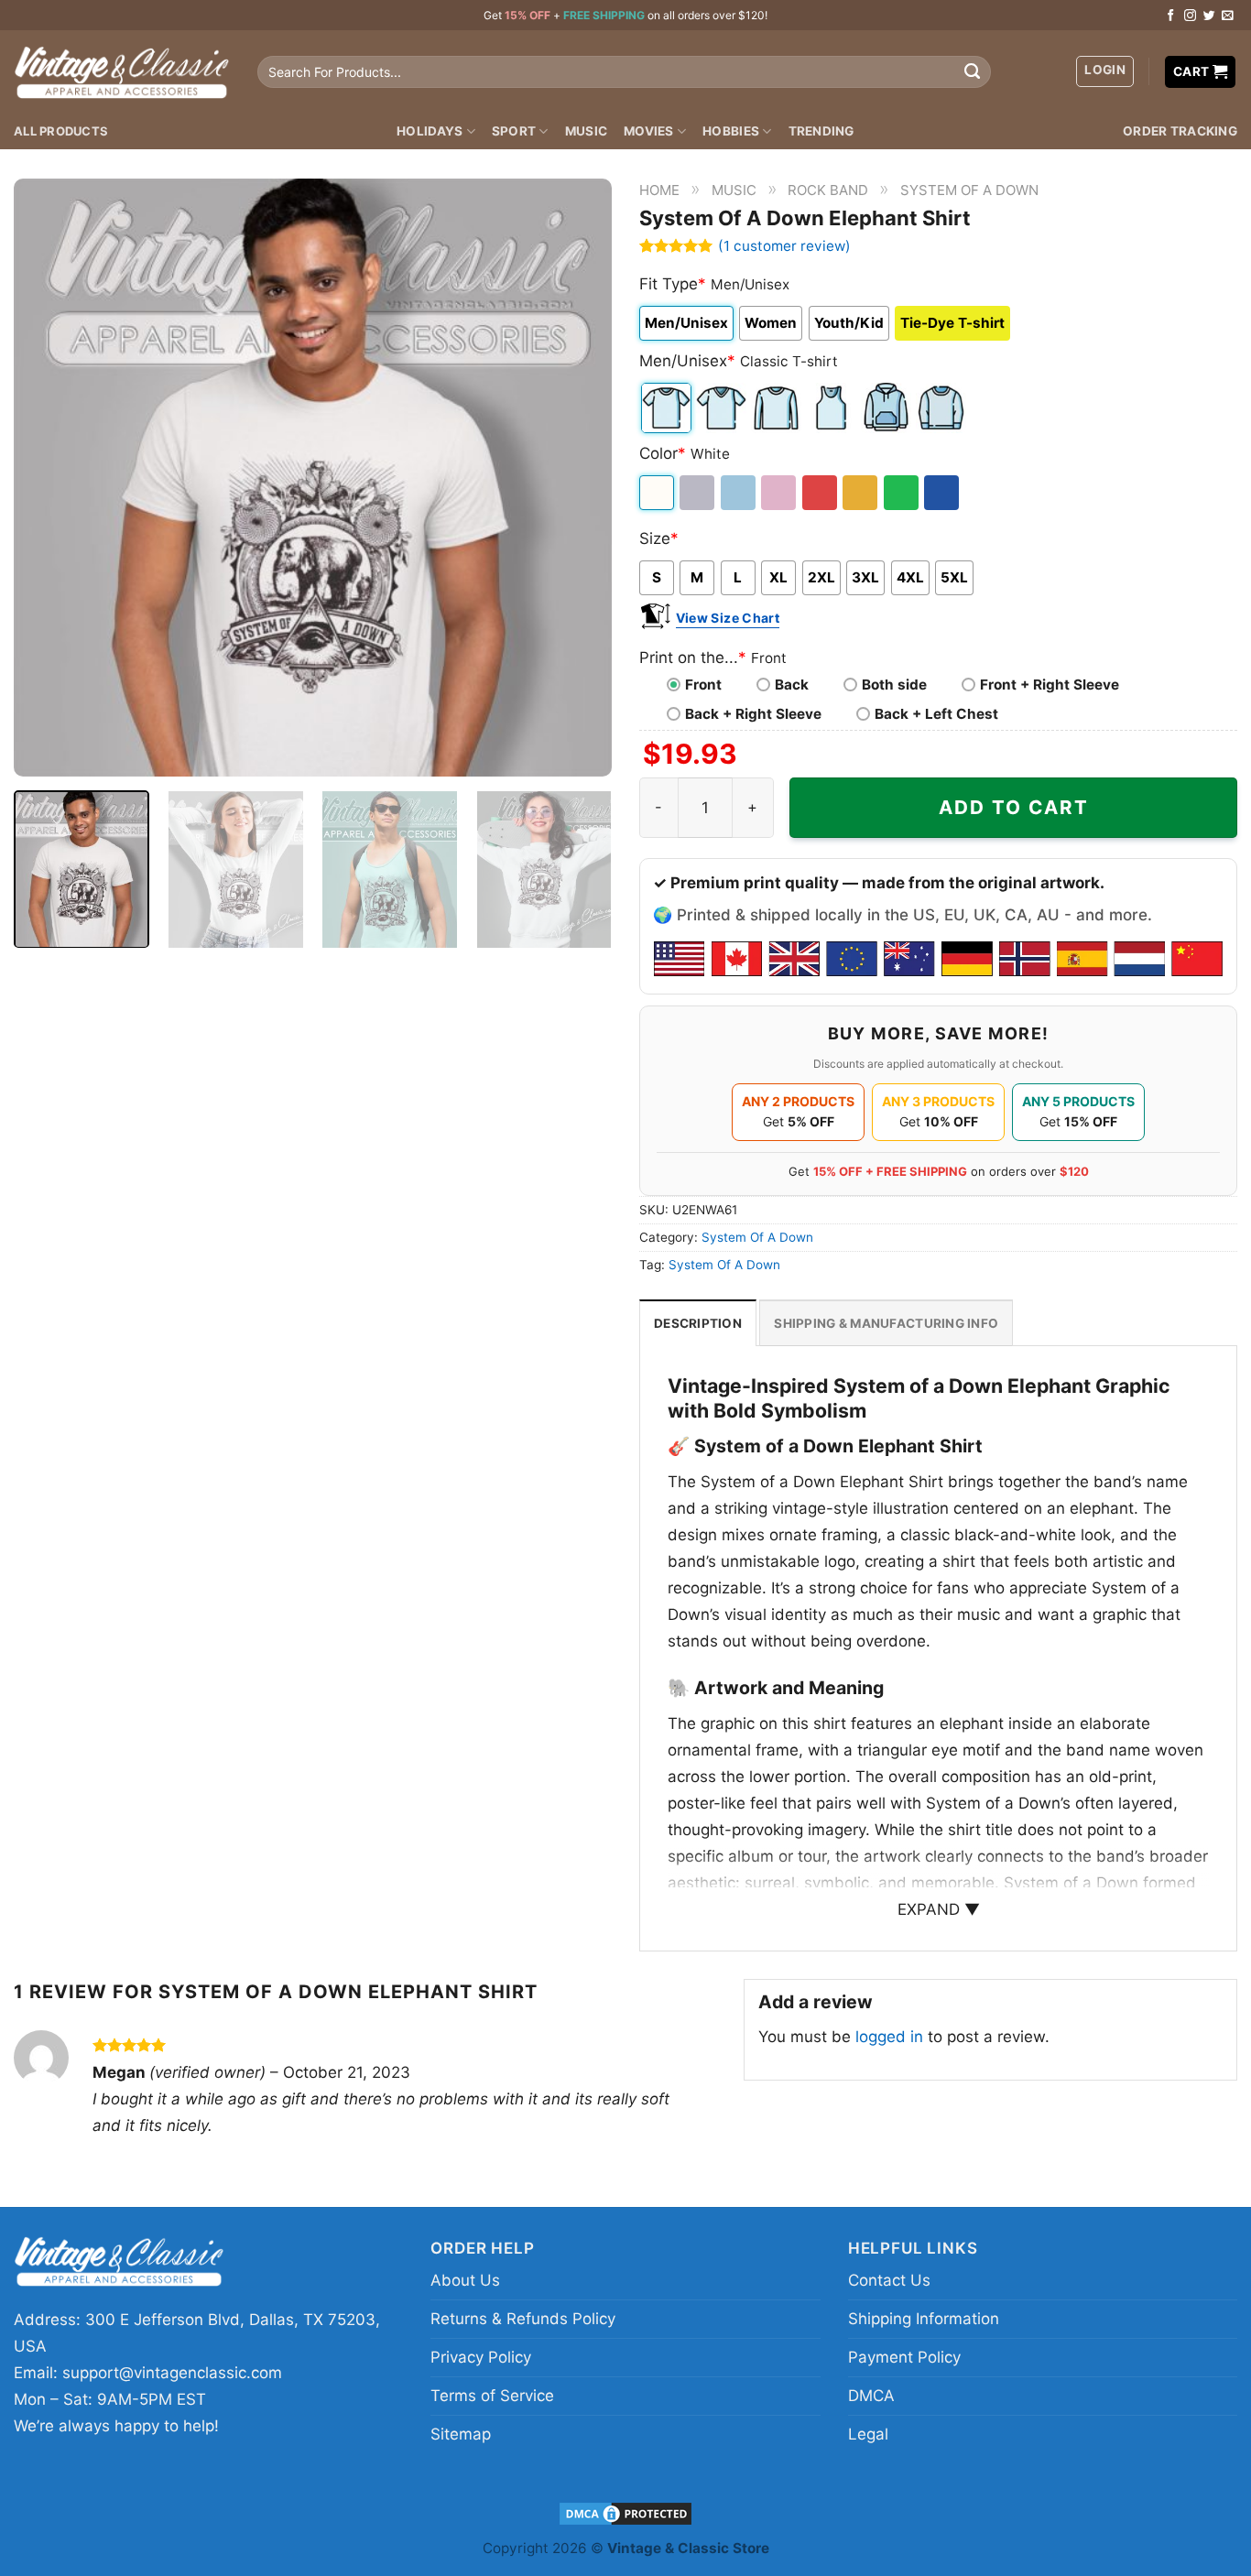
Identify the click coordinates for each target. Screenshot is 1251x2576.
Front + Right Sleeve (1050, 685)
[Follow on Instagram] (1190, 16)
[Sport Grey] (698, 493)
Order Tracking (1180, 131)
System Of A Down (969, 190)
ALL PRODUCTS (61, 131)
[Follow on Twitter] (1209, 16)
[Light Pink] (780, 493)
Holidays (430, 131)
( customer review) (784, 246)
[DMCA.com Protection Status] (625, 2512)
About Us (465, 2280)
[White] (658, 493)
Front (703, 685)
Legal (868, 2434)
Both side (894, 685)
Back (792, 685)
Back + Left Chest (936, 714)
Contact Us (889, 2280)
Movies (649, 131)
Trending (821, 131)
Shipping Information (924, 2319)
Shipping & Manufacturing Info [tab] (886, 1323)
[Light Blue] (740, 493)
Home (659, 190)
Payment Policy (904, 2357)
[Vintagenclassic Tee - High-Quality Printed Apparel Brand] (122, 71)
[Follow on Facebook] (1171, 16)
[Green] (903, 493)
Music (586, 131)
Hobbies (731, 131)
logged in (889, 2037)
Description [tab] (698, 1323)
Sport (514, 131)
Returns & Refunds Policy (523, 2319)
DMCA (871, 2396)
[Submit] (973, 72)
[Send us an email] (1228, 16)
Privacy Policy (481, 2357)
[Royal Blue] (943, 493)
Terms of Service (492, 2396)
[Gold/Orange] (861, 493)
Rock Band (828, 190)
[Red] (821, 493)
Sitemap (461, 2434)
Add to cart (1014, 807)
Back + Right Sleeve (753, 714)
